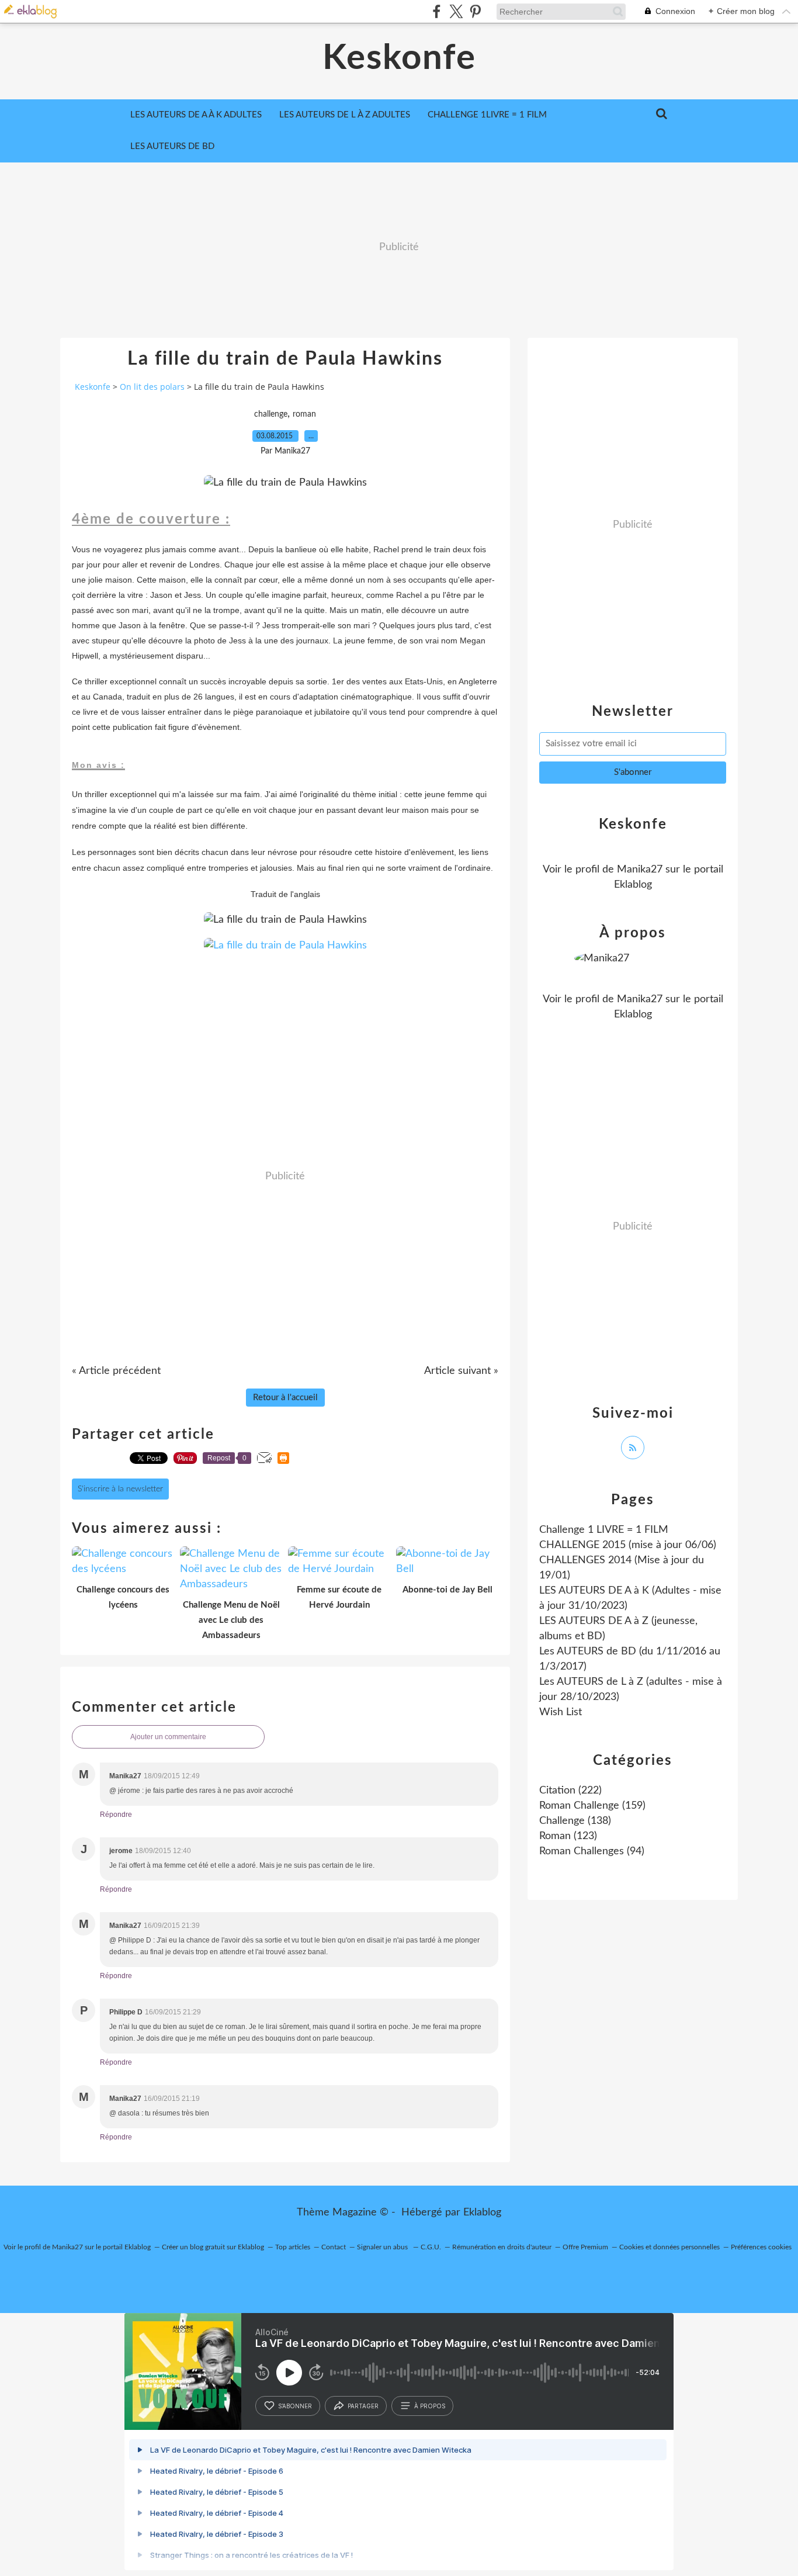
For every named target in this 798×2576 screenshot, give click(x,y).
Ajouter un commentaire (168, 1737)
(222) (570, 1791)
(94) (592, 1851)
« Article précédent (116, 1371)
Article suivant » (461, 1371)
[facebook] (437, 11)
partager (363, 2406)
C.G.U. (431, 2247)
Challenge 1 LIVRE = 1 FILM (604, 1530)
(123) (568, 1836)
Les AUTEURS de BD (172, 146)
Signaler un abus (383, 2247)
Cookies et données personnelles (669, 2247)
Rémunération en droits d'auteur (502, 2247)
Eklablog (482, 2213)
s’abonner (295, 2406)
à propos (430, 2406)
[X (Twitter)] (456, 11)
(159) (592, 1806)
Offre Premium (585, 2247)
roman (304, 414)
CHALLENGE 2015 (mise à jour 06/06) (628, 1545)
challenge (271, 414)
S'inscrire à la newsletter (120, 1489)
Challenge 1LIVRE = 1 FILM (487, 115)
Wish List (561, 1712)
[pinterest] (475, 11)
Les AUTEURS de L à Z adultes (345, 115)
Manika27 (640, 870)
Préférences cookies (761, 2247)
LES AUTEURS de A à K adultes (196, 115)
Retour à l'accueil (285, 1398)
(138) (575, 1821)
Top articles (293, 2247)
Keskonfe (399, 58)
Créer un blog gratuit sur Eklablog (213, 2247)
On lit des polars (152, 387)
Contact (334, 2247)
